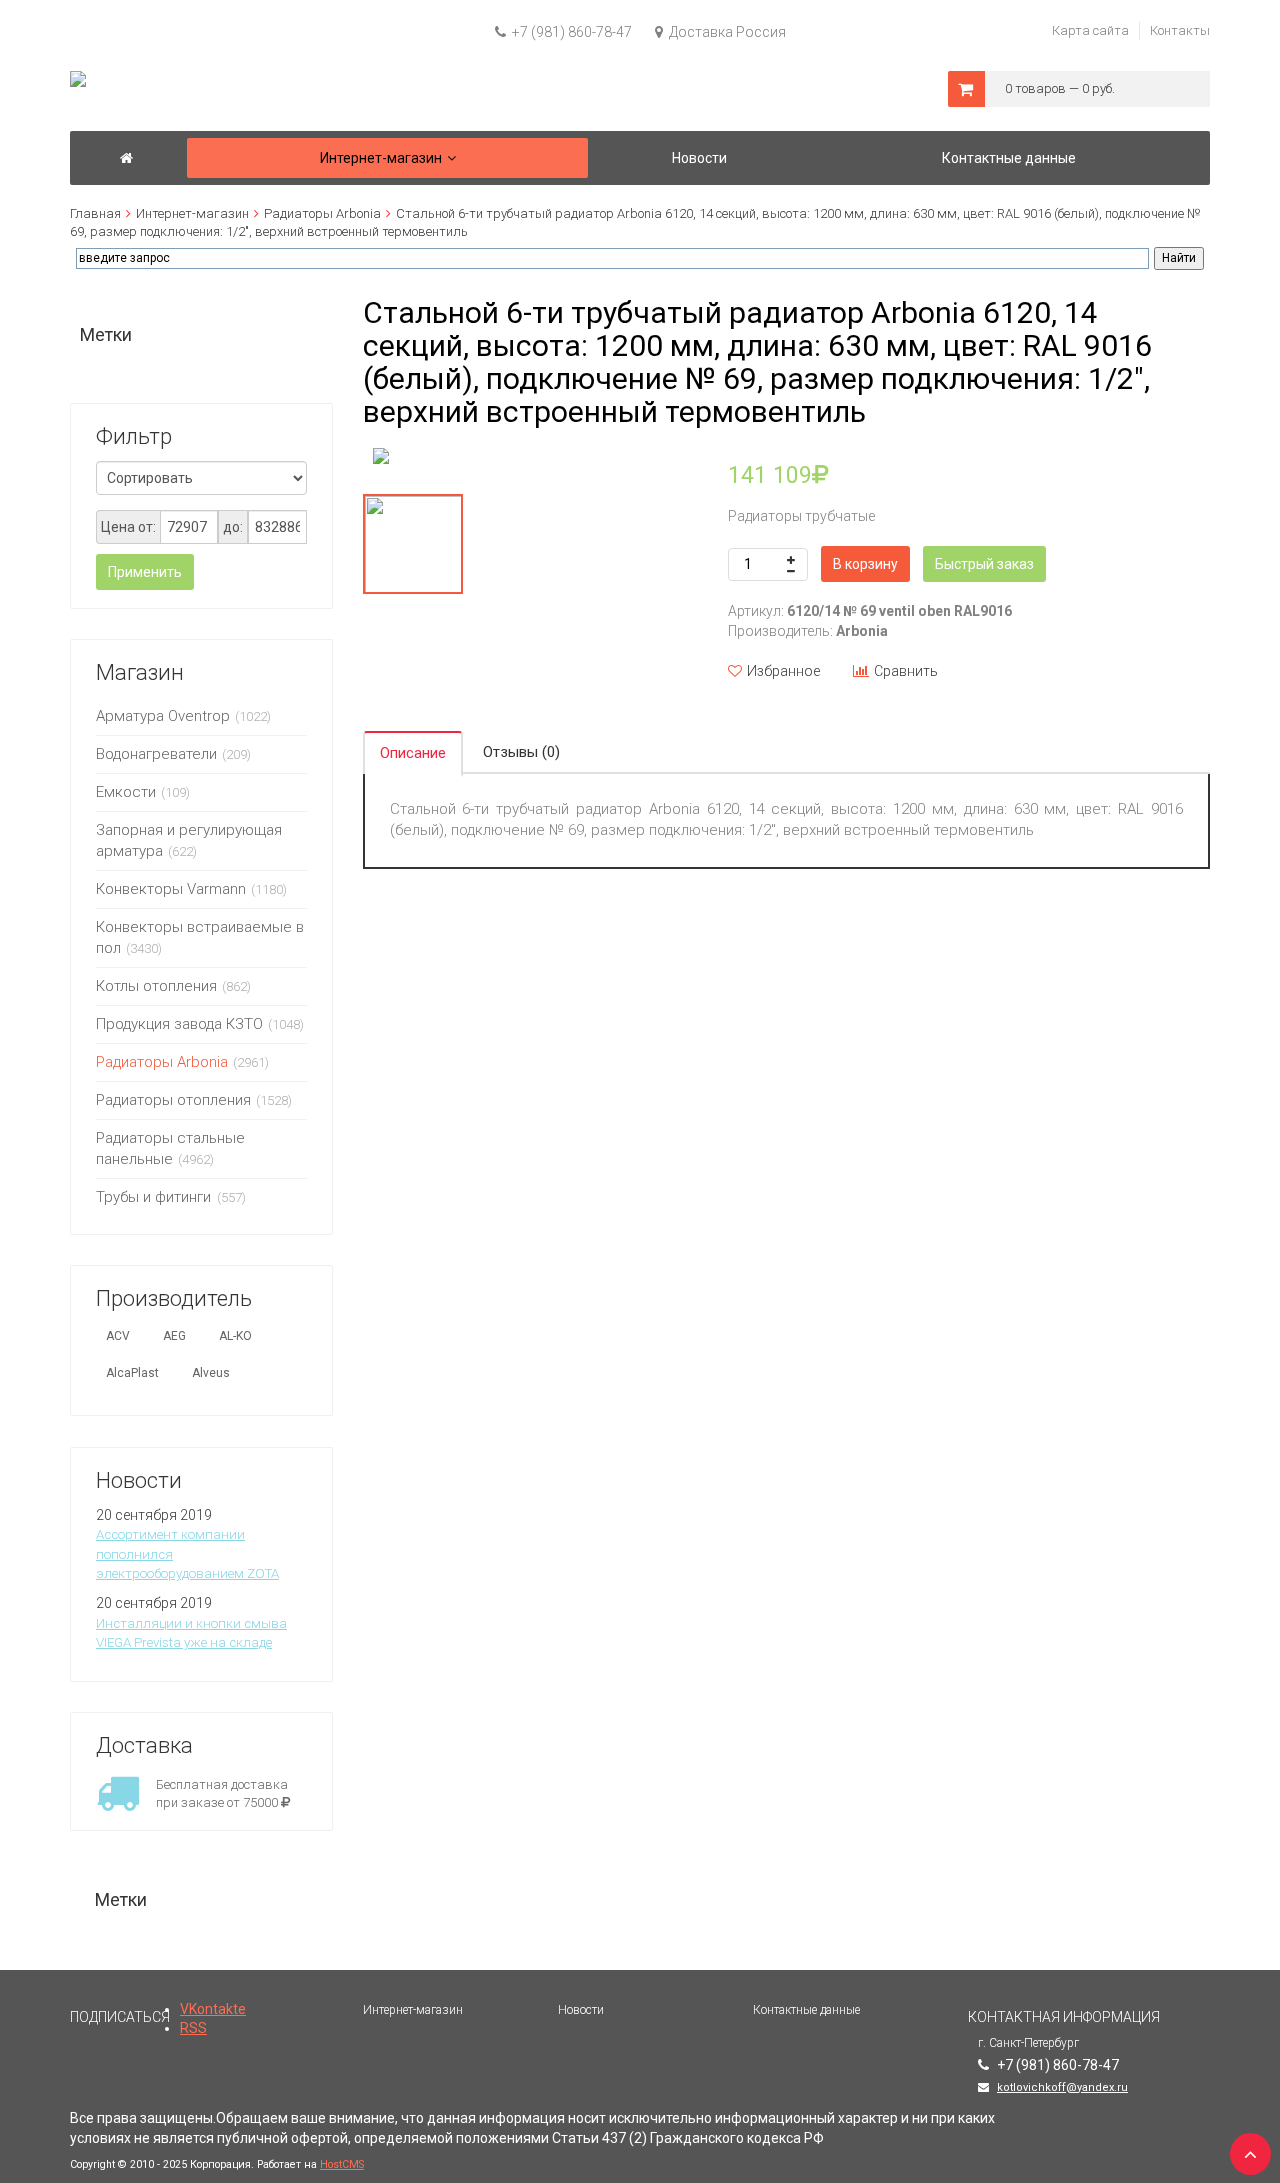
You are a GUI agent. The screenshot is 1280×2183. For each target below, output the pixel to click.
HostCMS (342, 2164)
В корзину (865, 564)
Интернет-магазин (192, 213)
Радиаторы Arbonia (322, 213)
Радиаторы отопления (173, 1100)
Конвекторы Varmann (171, 889)
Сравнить (906, 671)
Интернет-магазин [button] (381, 158)
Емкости (126, 792)
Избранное (783, 671)
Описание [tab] (413, 753)
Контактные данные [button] (1009, 158)
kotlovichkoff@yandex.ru (1062, 2087)
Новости (581, 2010)
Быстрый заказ (984, 564)
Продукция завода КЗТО (179, 1024)
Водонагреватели (156, 754)
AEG (174, 1336)
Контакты (1180, 30)
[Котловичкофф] (127, 158)
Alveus (211, 1373)
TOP (1245, 2148)
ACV (118, 1336)
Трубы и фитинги (155, 1197)
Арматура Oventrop (163, 716)
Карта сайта (1090, 30)
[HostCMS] (78, 80)
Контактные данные (806, 2010)
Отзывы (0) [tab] (521, 752)
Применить (145, 572)
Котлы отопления (156, 986)
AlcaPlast (132, 1373)
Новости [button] (699, 158)
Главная (95, 213)
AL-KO (235, 1336)
